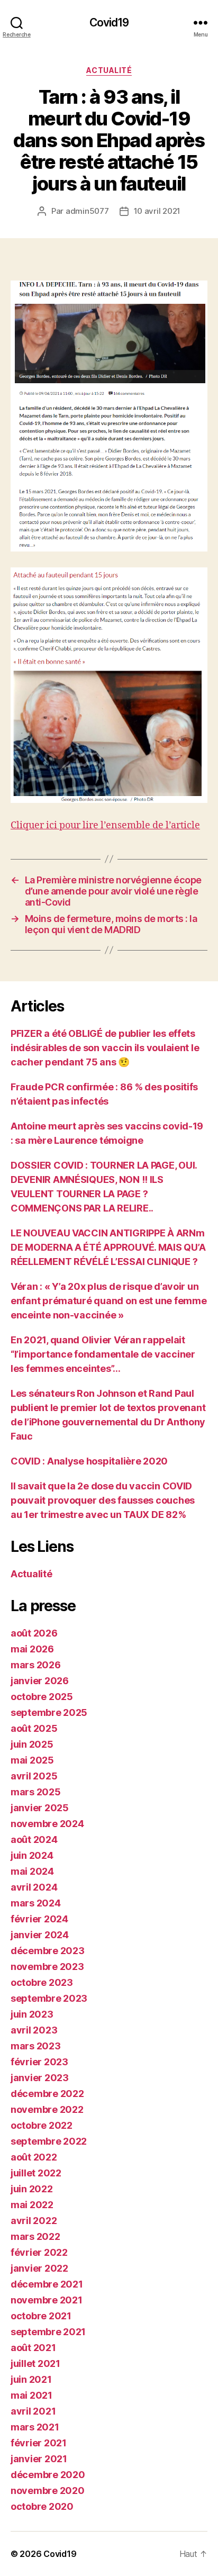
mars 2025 (36, 1792)
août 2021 (33, 2348)
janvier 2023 (40, 2078)
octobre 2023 (42, 1982)
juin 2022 (32, 2189)
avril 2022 (34, 2221)
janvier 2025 (40, 1808)
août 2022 (34, 2157)
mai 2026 (32, 1649)
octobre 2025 (42, 1697)
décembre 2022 (47, 2094)
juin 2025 (32, 1744)
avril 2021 (33, 2411)
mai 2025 (32, 1760)
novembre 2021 (47, 2300)
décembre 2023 (48, 1951)
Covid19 (109, 22)
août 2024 (34, 1840)
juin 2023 (32, 2014)
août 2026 (34, 1633)
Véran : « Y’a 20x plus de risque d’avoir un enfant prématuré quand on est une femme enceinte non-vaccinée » (108, 1301)
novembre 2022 (47, 2109)
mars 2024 (36, 1903)
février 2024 (39, 1919)
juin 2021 (31, 2379)
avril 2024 (34, 1887)
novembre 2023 (47, 1967)
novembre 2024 (47, 1824)
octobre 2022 (42, 2125)
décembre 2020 (48, 2475)
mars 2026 (36, 1665)
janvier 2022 (39, 2268)
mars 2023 (36, 2046)
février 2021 (39, 2443)
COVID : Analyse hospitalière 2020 (89, 1461)
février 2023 (39, 2062)
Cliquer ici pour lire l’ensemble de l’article (105, 825)
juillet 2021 (35, 2363)
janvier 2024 (40, 1935)
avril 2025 (34, 1776)
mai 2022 (32, 2205)
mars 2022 (35, 2236)
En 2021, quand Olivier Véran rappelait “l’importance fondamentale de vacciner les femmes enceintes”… (103, 1354)
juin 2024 (32, 1855)
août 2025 (34, 1728)
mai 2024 (32, 1871)
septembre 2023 (49, 1998)
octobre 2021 (41, 2316)
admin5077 (87, 211)
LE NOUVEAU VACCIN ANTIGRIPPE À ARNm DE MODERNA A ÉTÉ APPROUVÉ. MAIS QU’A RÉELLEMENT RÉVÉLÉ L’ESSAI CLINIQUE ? (108, 1247)
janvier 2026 (40, 1681)
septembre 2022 (49, 2141)
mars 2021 (35, 2427)
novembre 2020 (48, 2491)
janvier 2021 (39, 2459)
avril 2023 (34, 2030)
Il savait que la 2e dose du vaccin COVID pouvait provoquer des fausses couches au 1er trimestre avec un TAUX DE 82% (103, 1500)
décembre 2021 (47, 2284)
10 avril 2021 (157, 211)
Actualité (109, 70)
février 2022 (39, 2252)
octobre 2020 (42, 2506)
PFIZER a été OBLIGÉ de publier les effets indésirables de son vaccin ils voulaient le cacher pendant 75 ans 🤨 (105, 1048)
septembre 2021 (48, 2332)
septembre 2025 (49, 1712)
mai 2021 (31, 2395)
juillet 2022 (36, 2173)
